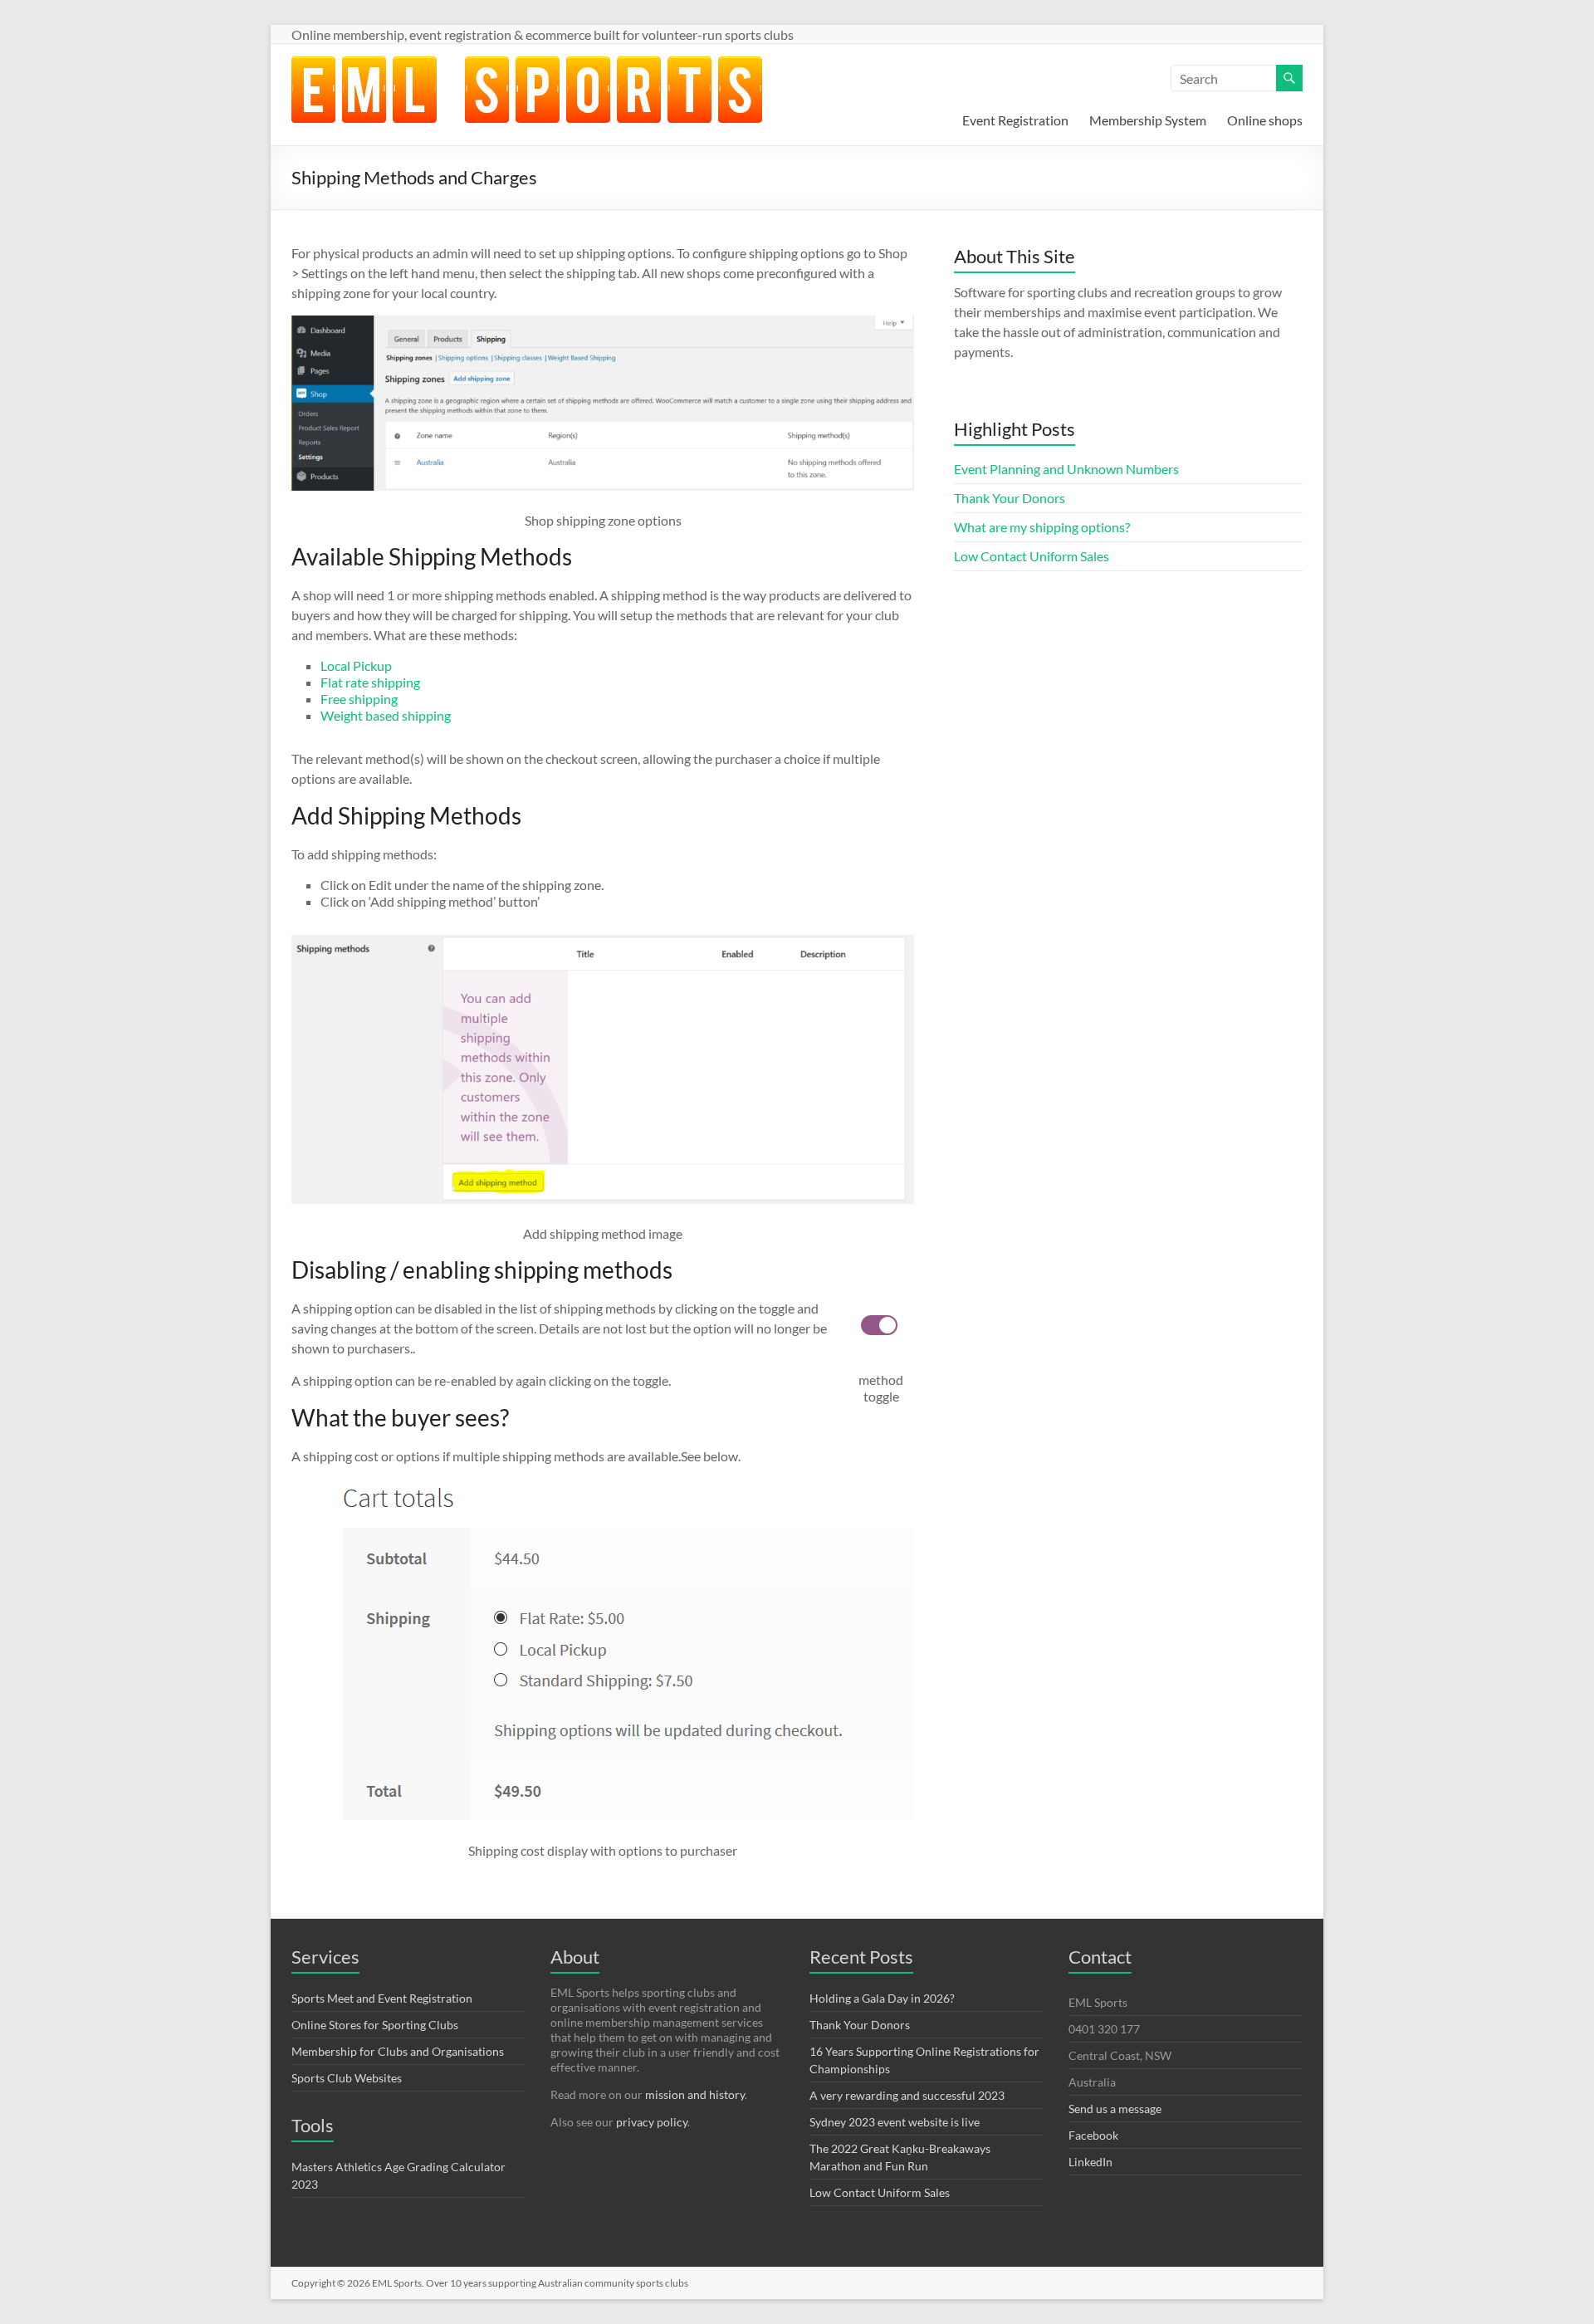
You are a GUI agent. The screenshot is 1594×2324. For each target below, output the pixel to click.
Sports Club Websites (347, 2078)
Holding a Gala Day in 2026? (882, 1998)
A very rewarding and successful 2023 (907, 2095)
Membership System (1148, 120)
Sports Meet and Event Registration (382, 1998)
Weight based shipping (386, 715)
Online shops (1265, 120)
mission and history (695, 2094)
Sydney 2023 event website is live (895, 2122)
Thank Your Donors (1010, 498)
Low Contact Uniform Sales (1032, 556)
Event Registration (1015, 120)
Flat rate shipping (370, 682)
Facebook (1093, 2135)
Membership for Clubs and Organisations (398, 2051)
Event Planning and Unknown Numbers (1066, 469)
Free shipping (359, 699)
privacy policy (652, 2122)
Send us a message (1115, 2109)
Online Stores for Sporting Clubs (375, 2025)
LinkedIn (1090, 2162)
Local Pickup (356, 665)
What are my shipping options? (1042, 527)
